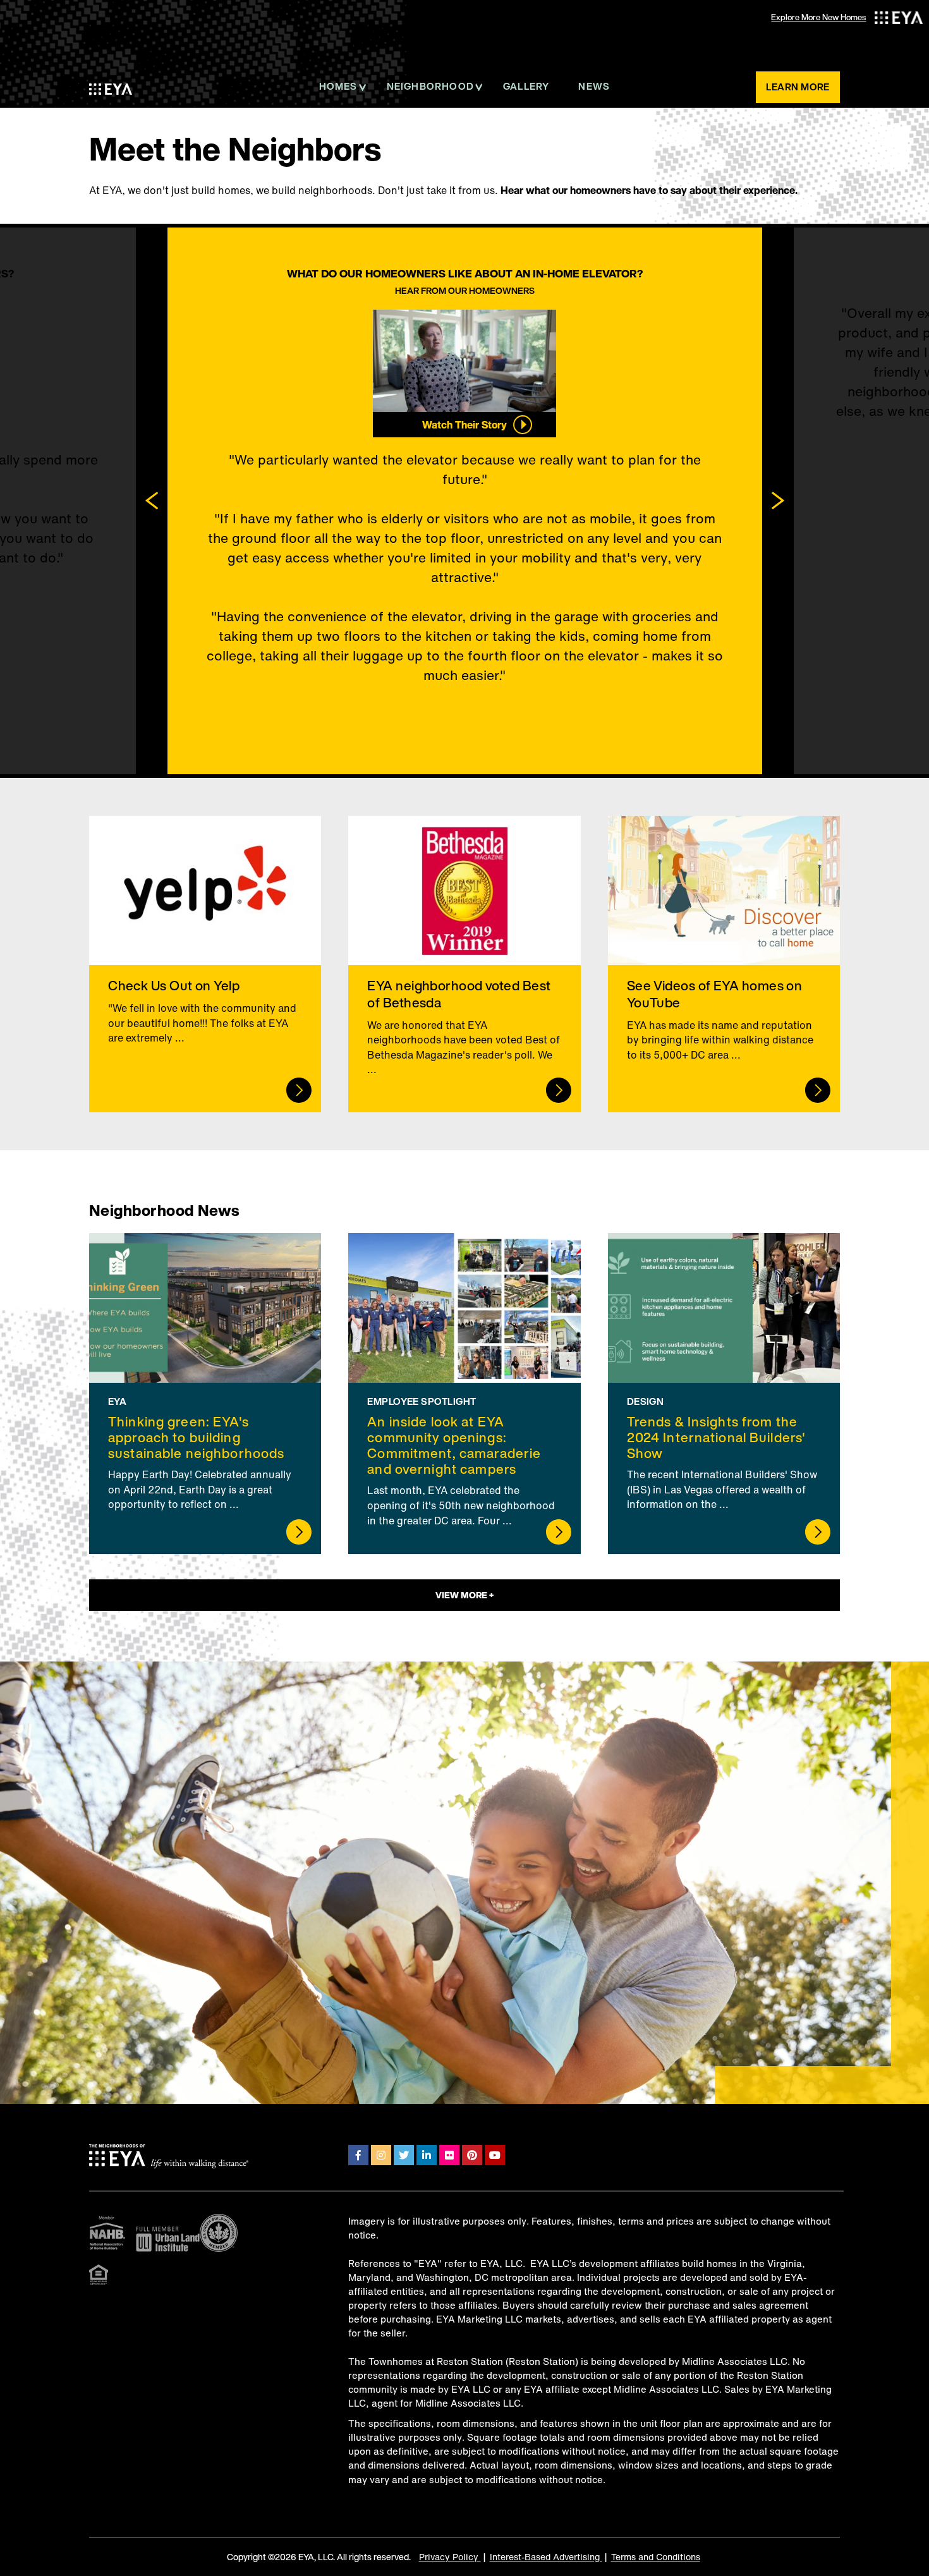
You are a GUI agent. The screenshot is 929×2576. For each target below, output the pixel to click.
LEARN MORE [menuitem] (798, 87)
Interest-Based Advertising (546, 2557)
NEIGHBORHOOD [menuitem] (430, 86)
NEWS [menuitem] (594, 86)
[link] (205, 964)
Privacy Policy (450, 2557)
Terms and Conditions (656, 2557)
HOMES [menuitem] (338, 86)
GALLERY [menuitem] (526, 86)
